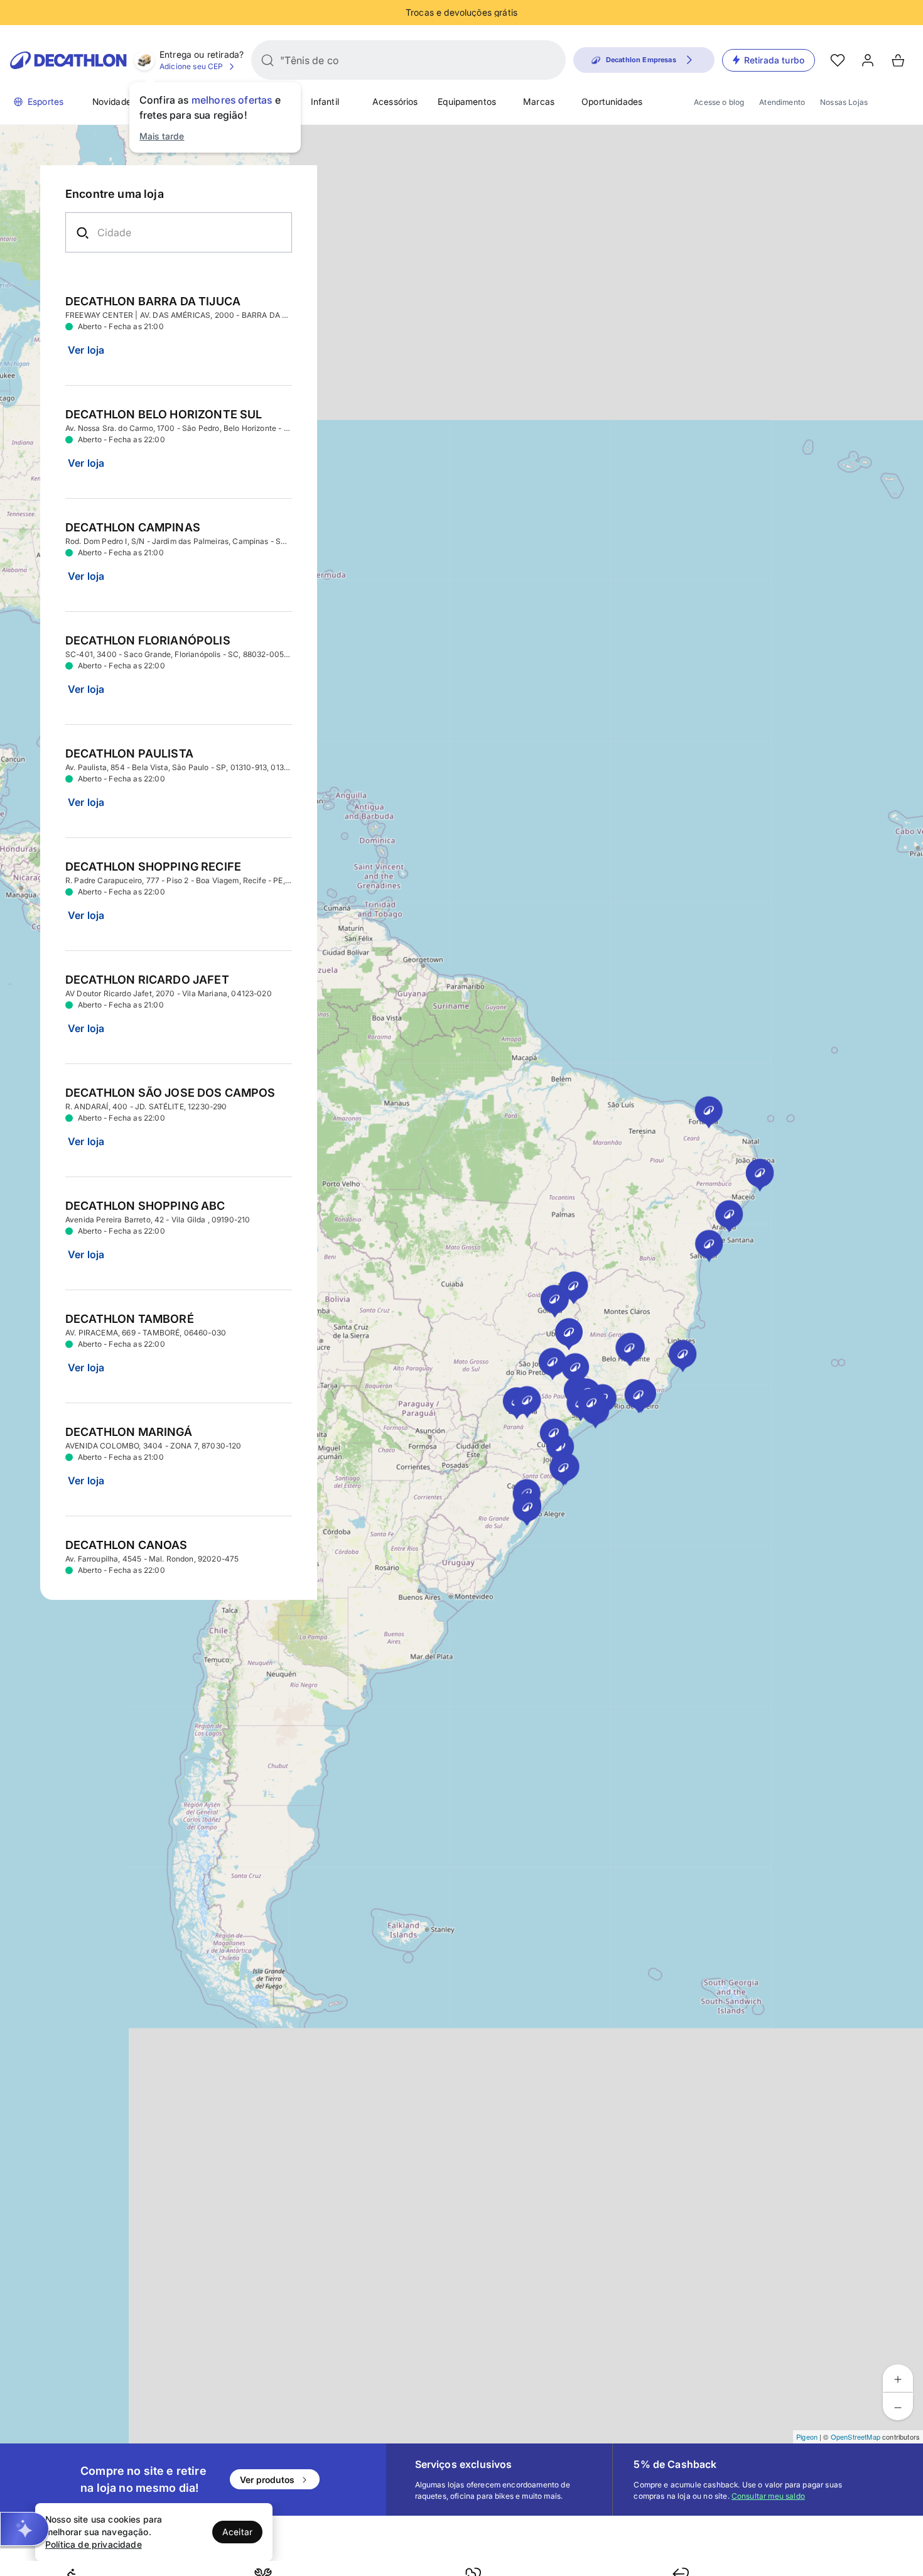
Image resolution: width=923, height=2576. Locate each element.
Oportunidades (612, 101)
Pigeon (807, 2437)
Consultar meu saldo (768, 2496)
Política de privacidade (94, 2544)
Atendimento (782, 102)
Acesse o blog (719, 102)
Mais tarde (162, 136)
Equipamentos (467, 101)
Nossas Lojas (844, 102)
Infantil (325, 101)
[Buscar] (267, 60)
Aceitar (237, 2532)
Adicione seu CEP (192, 66)
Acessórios (395, 101)
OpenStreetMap (856, 2437)
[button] (24, 2529)
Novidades (114, 101)
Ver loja (86, 350)
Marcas (539, 101)
